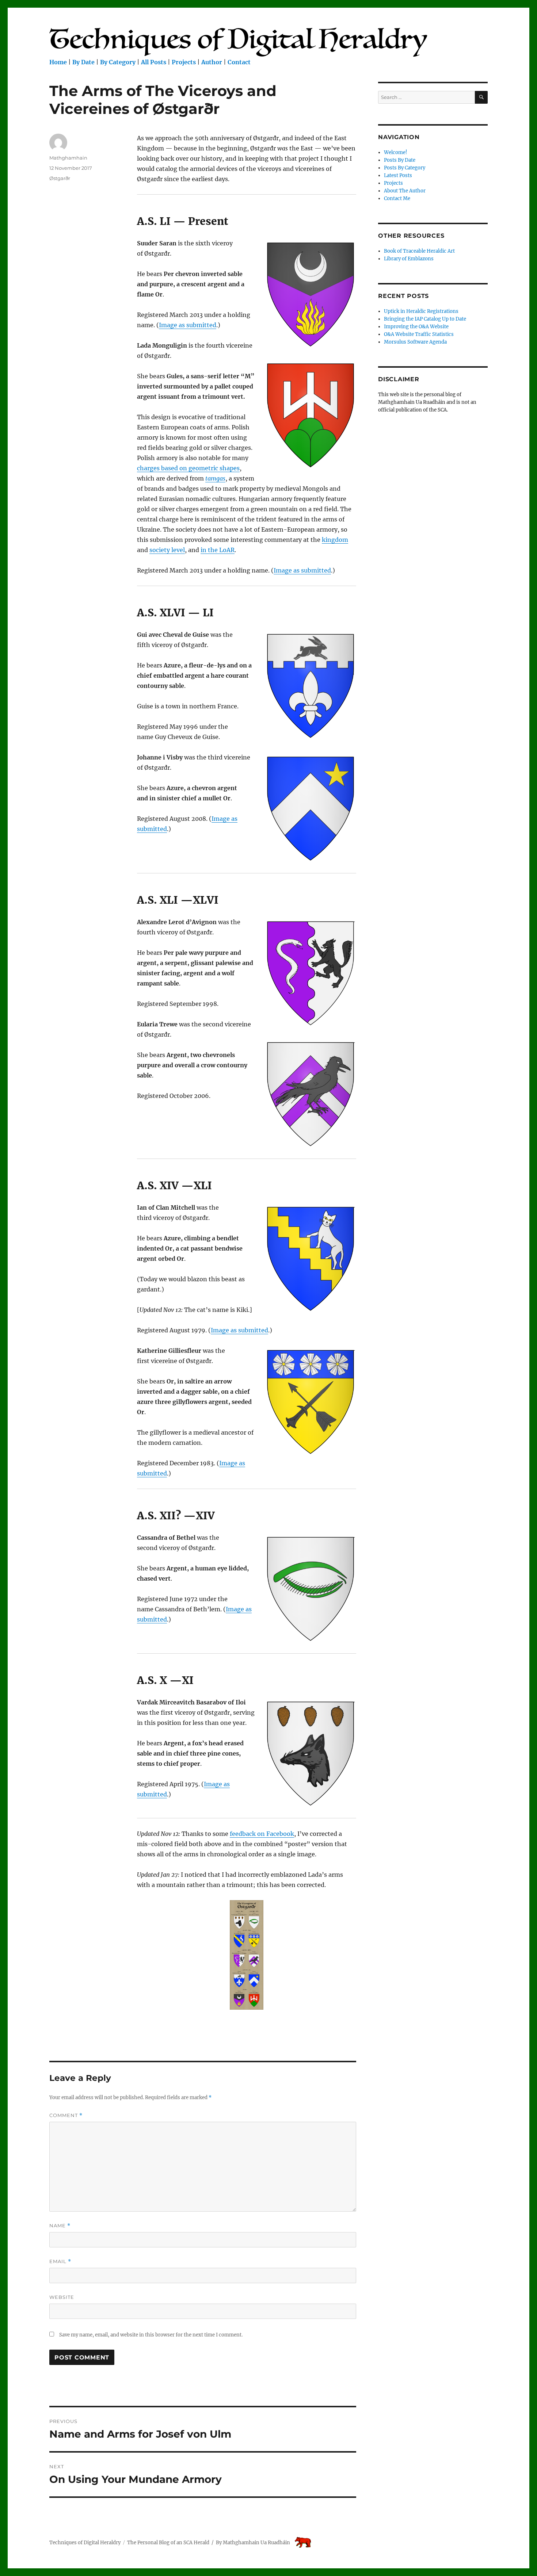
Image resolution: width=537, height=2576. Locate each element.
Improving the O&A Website (416, 327)
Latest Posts (398, 175)
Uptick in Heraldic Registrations (421, 311)
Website (62, 2297)
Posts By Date (400, 160)
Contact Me (397, 198)
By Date (83, 62)
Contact (239, 62)
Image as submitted (188, 325)
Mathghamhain (68, 158)
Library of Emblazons (409, 259)
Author (212, 62)
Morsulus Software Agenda (415, 342)
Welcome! (396, 152)
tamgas (215, 478)
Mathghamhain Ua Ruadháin (256, 2543)
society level (167, 550)
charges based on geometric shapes (188, 468)
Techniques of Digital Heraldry (85, 2543)
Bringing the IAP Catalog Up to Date (425, 319)
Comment (66, 2115)
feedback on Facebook (262, 1834)
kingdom (335, 540)
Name (60, 2226)
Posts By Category (405, 168)
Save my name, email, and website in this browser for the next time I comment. (151, 2335)
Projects (184, 62)
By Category (118, 62)
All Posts (154, 62)
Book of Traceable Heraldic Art (419, 251)
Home (58, 62)
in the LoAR (218, 550)
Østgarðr (60, 178)
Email (60, 2261)
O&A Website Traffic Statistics (419, 334)
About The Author (405, 191)
